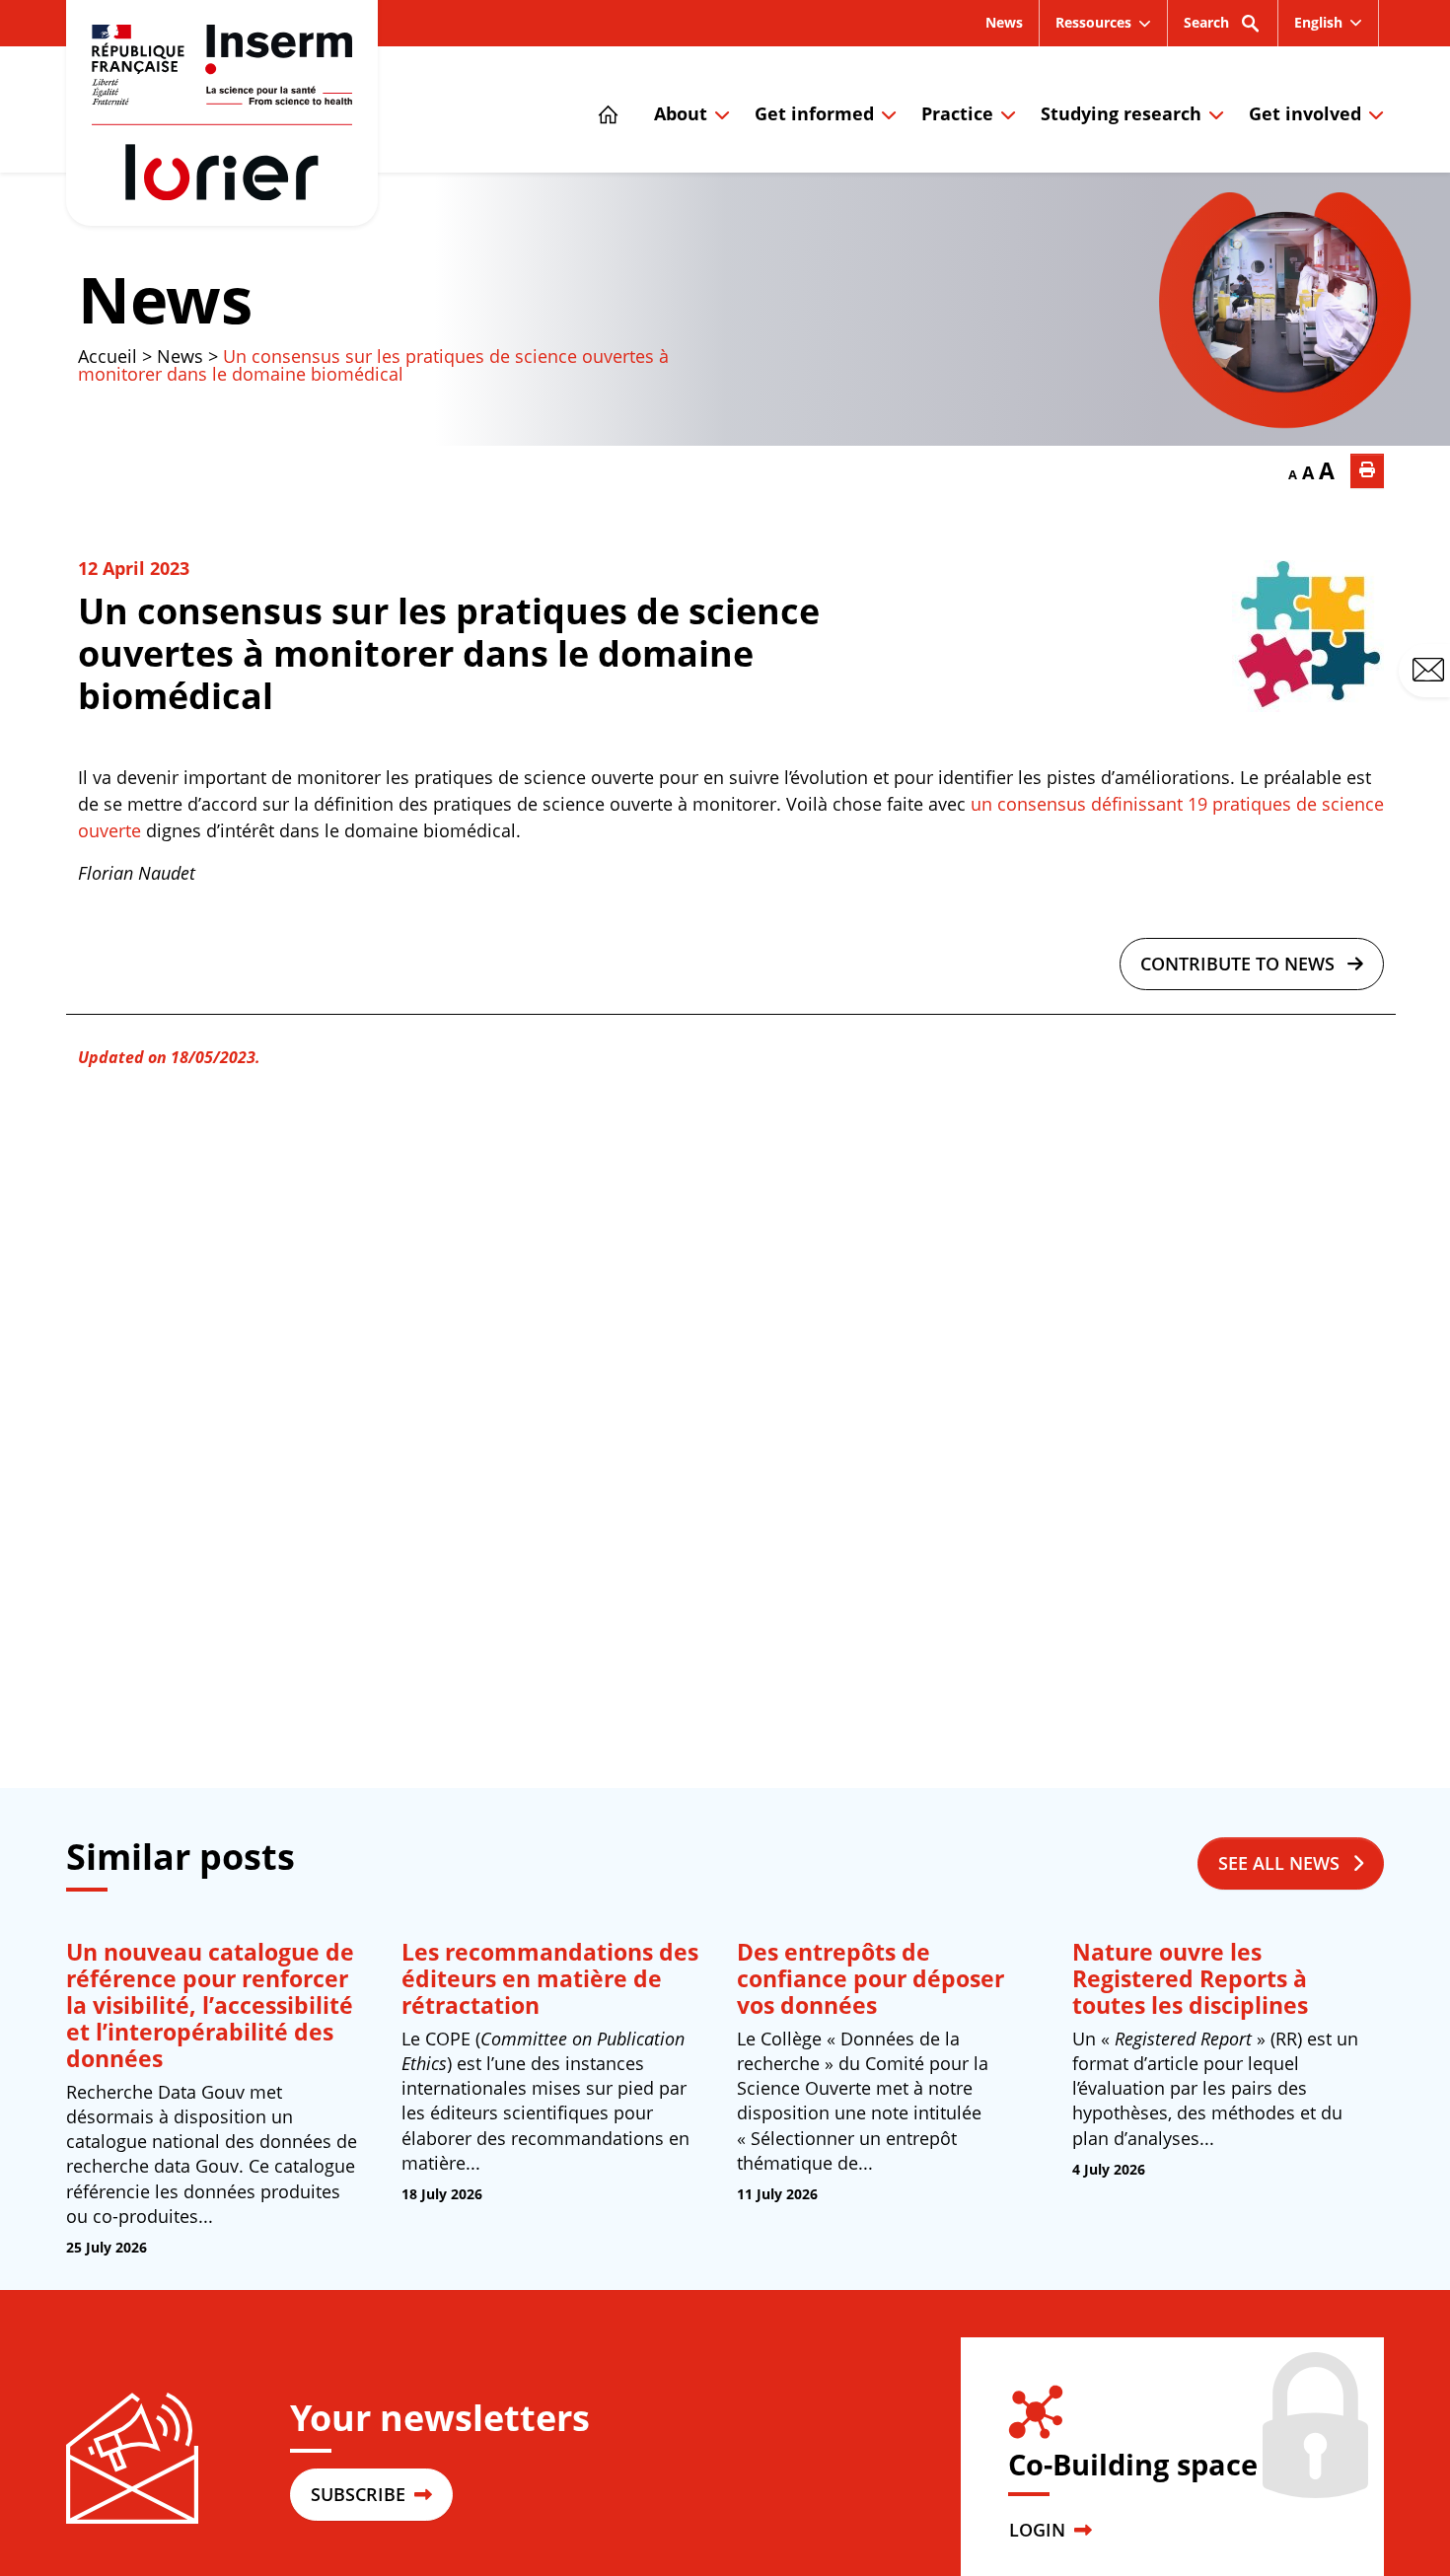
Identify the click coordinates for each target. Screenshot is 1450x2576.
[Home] (613, 109)
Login (1040, 2530)
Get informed (814, 113)
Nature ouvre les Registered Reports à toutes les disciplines (1190, 1979)
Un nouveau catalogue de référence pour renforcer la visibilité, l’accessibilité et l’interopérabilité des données (210, 2005)
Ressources (1093, 22)
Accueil (108, 356)
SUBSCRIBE (361, 2494)
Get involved (1305, 113)
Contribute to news (1240, 964)
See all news (1281, 1863)
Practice (957, 113)
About (681, 113)
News (1004, 22)
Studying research (1121, 113)
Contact (1447, 669)
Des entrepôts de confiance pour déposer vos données (870, 1979)
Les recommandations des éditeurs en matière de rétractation (550, 1979)
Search (1206, 22)
